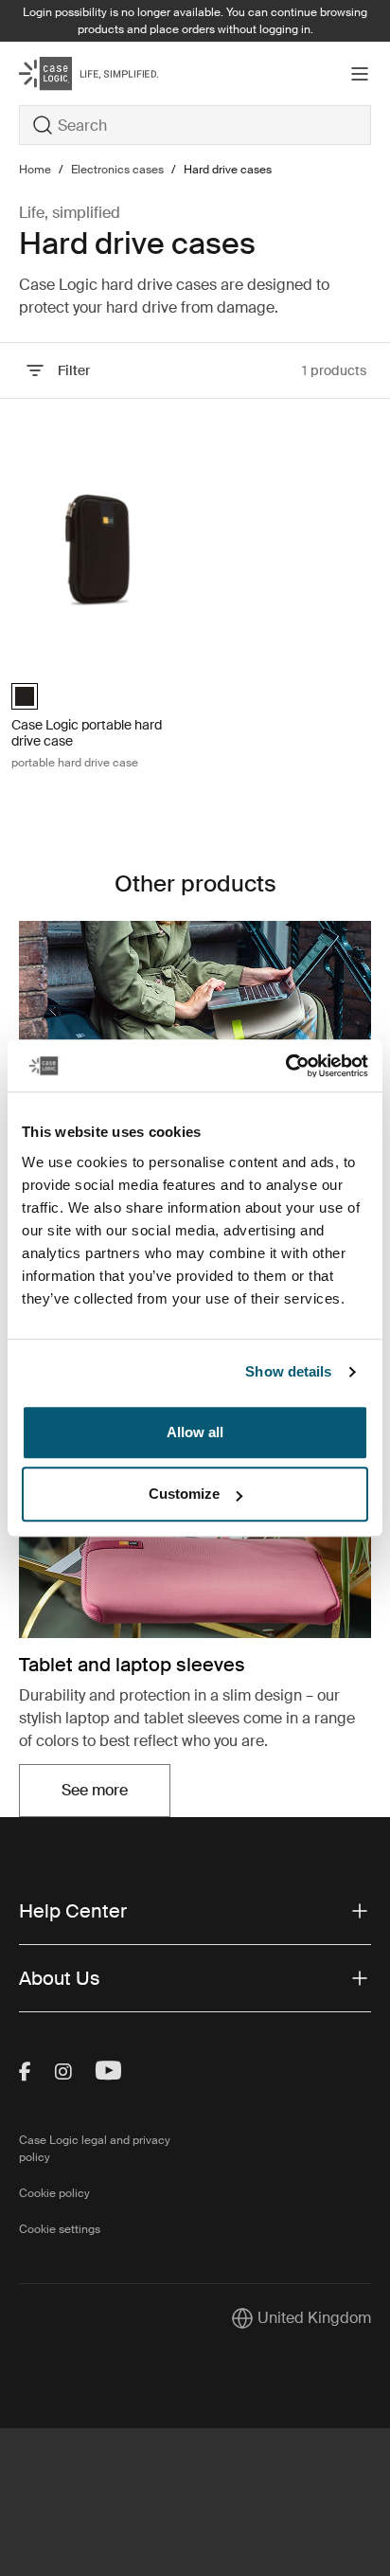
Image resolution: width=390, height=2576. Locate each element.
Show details (288, 1371)
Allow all (195, 1432)
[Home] (78, 73)
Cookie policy (54, 2193)
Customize (184, 1494)
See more (116, 1796)
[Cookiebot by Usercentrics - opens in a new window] (285, 1066)
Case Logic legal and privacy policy (95, 2149)
